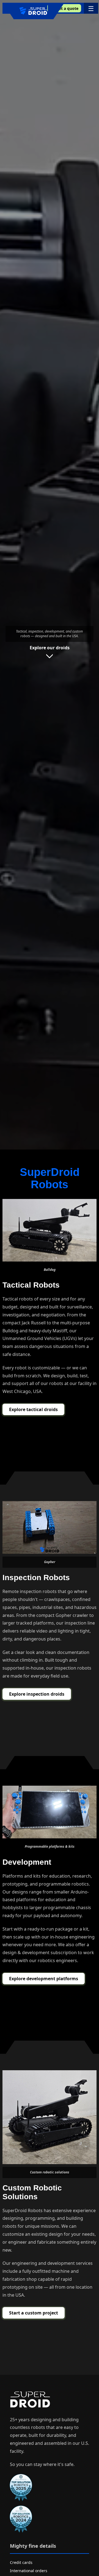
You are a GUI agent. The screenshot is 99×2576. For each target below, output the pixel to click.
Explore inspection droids (37, 1694)
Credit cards (21, 2562)
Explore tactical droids (33, 1409)
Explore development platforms (44, 1979)
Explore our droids (50, 648)
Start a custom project (34, 2313)
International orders (29, 2571)
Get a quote (67, 8)
